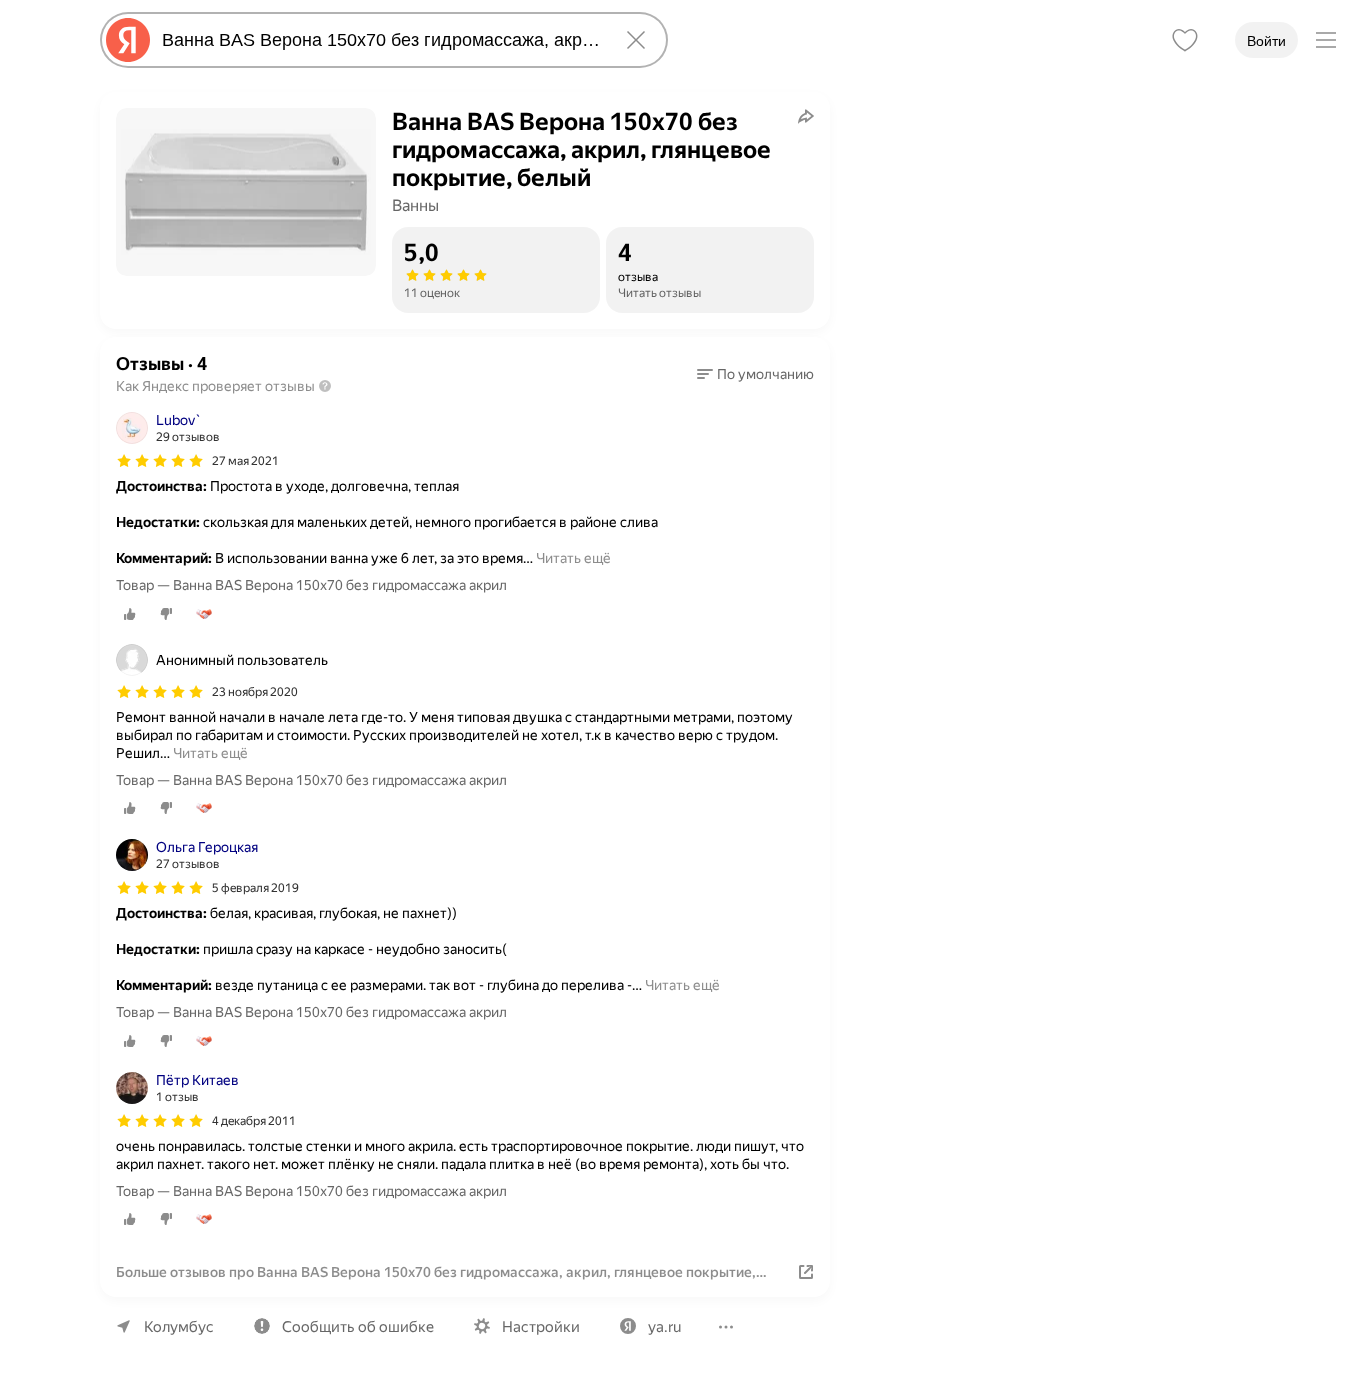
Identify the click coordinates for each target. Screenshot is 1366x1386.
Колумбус (179, 1327)
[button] (755, 374)
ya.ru (664, 1327)
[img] (160, 461)
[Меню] (1326, 40)
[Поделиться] (806, 116)
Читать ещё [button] (573, 558)
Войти (1266, 41)
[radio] (130, 614)
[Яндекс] (128, 40)
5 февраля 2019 (255, 888)
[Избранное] (1185, 40)
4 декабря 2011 (254, 1121)
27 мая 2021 (245, 461)
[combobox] (380, 40)
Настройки (541, 1327)
